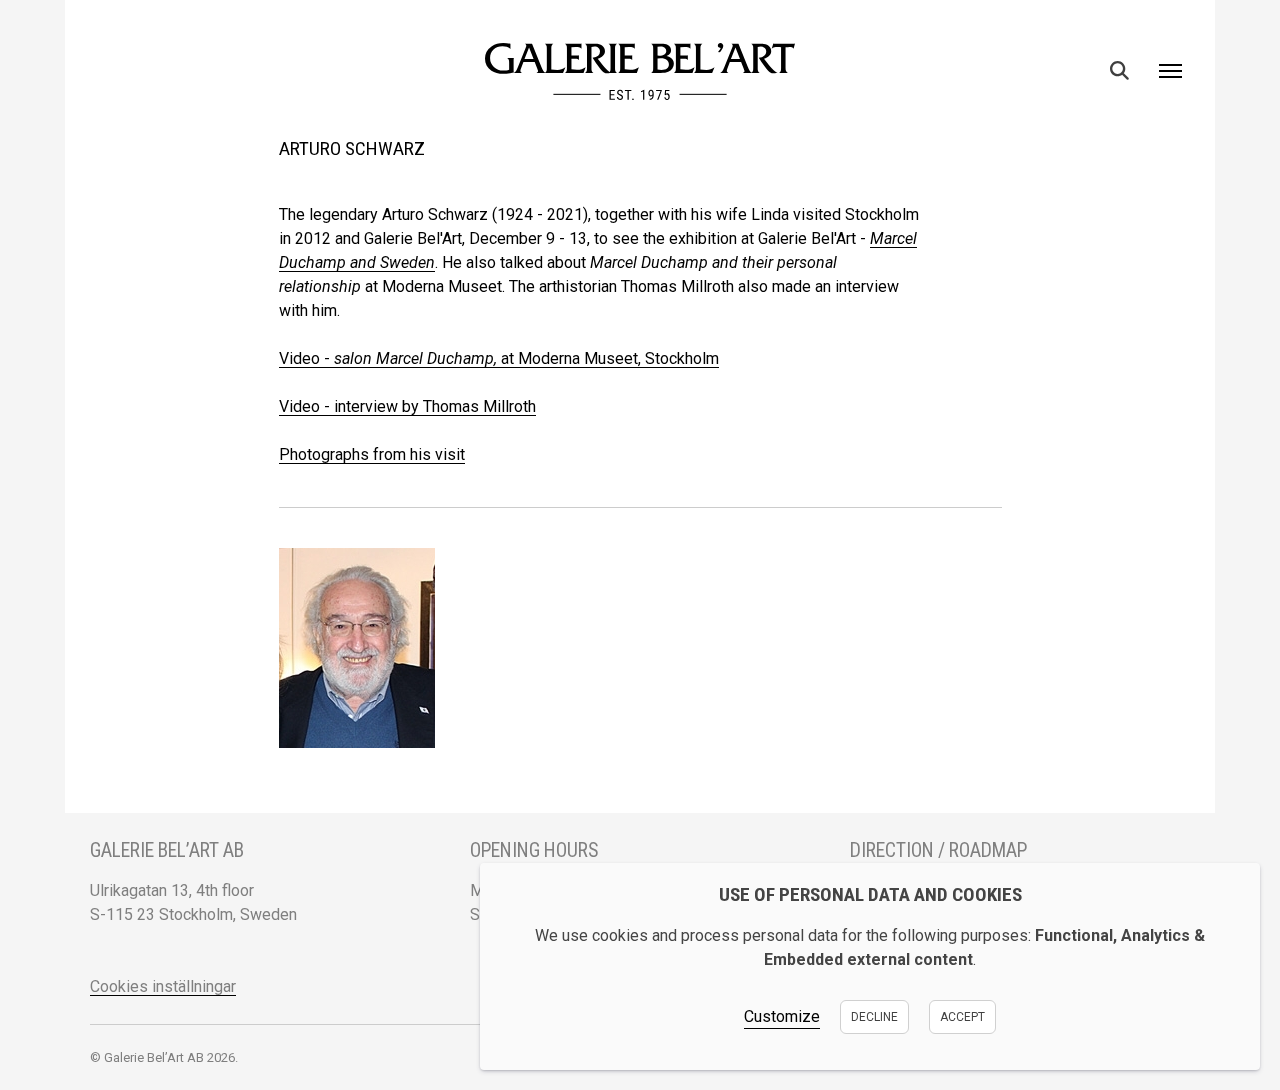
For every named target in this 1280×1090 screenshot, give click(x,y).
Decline (874, 1017)
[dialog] (870, 966)
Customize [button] (782, 1016)
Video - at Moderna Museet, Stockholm (499, 358)
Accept (962, 1017)
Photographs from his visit (372, 454)
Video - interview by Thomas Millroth (407, 406)
